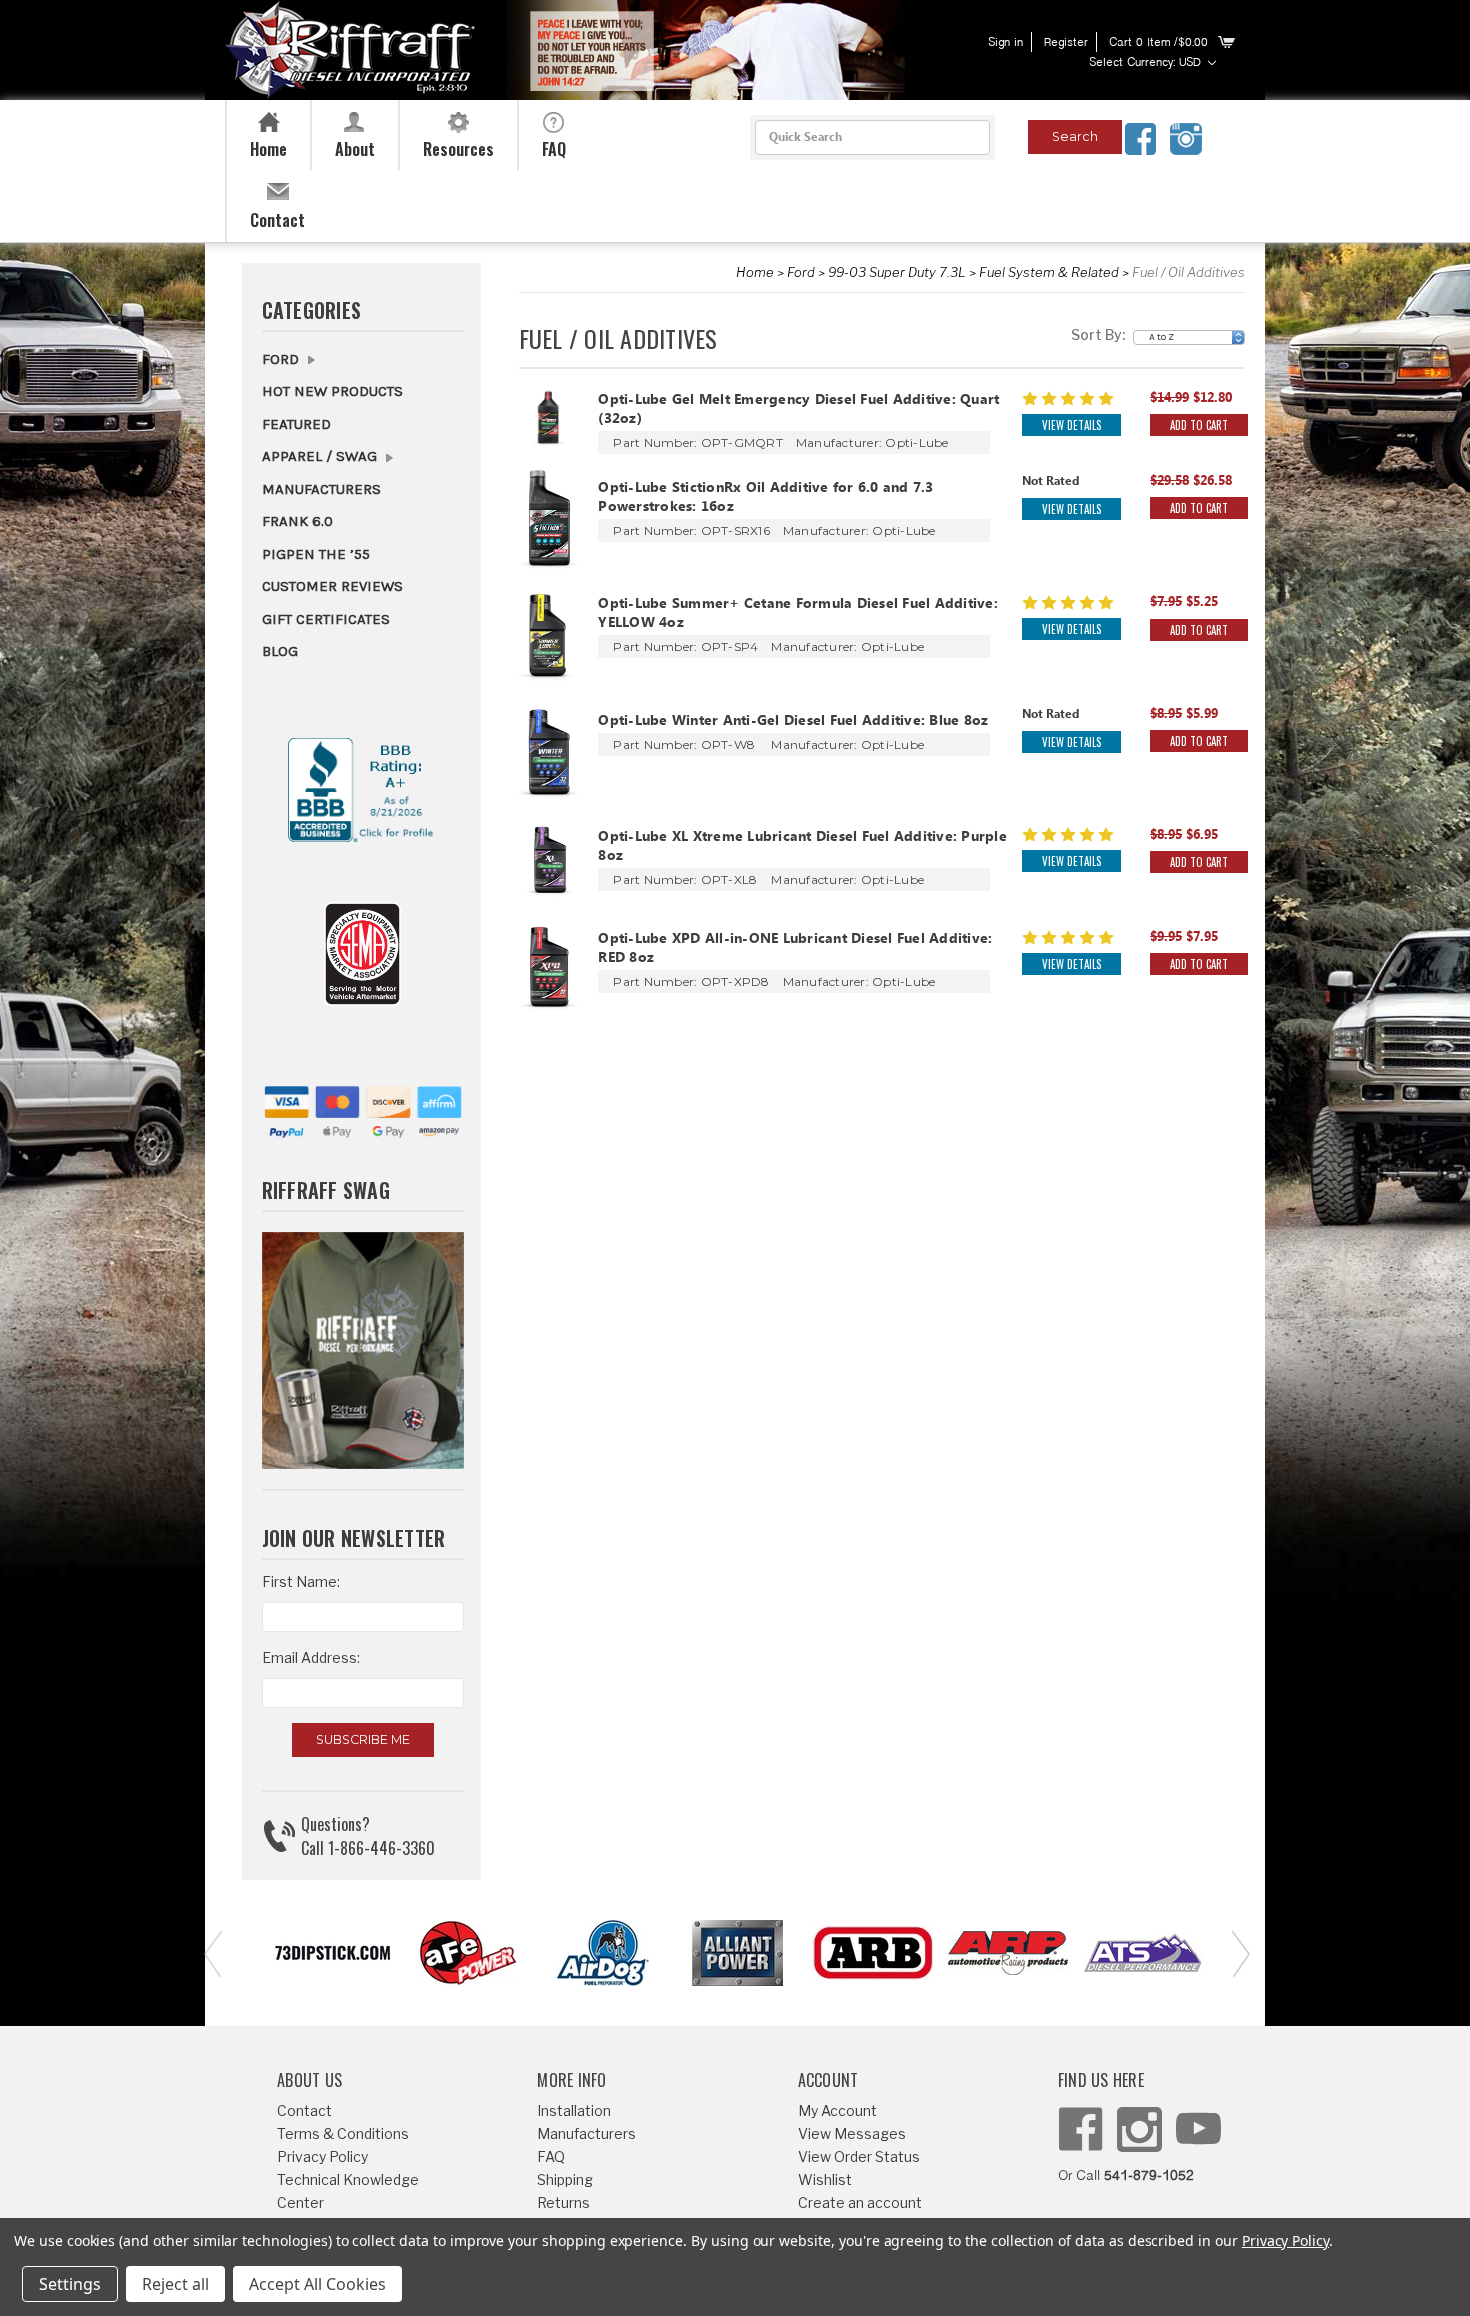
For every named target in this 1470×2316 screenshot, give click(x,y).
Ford (801, 272)
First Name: (301, 1581)
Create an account (860, 2202)
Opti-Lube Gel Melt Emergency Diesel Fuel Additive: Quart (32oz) (798, 411)
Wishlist (825, 2179)
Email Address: (311, 1657)
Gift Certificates (326, 619)
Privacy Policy (322, 2156)
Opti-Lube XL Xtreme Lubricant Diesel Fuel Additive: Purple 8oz (802, 848)
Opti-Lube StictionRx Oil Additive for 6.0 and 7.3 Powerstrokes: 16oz (765, 499)
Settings (70, 2284)
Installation (574, 2110)
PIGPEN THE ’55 (316, 554)
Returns (563, 2202)
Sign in (1005, 43)
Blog (280, 651)
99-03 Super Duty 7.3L (897, 272)
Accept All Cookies (317, 2284)
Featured (296, 424)
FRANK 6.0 (297, 521)
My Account (837, 2110)
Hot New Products (332, 391)
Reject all (175, 2284)
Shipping (565, 2179)
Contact (304, 2110)
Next (1235, 1952)
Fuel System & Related (1049, 272)
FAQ (551, 2156)
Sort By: (1098, 334)
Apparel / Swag (321, 456)
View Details (1071, 425)
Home (755, 272)
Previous (210, 1952)
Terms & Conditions (343, 2133)
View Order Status (859, 2156)
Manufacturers (321, 489)
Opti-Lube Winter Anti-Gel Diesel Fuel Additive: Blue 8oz (793, 722)
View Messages (852, 2133)
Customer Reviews (332, 586)
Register (1066, 43)
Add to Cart (1199, 425)
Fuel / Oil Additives (1188, 272)
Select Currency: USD (1147, 63)
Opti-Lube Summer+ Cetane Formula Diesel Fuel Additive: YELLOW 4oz (798, 615)
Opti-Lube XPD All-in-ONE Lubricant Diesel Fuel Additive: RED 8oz (795, 950)
